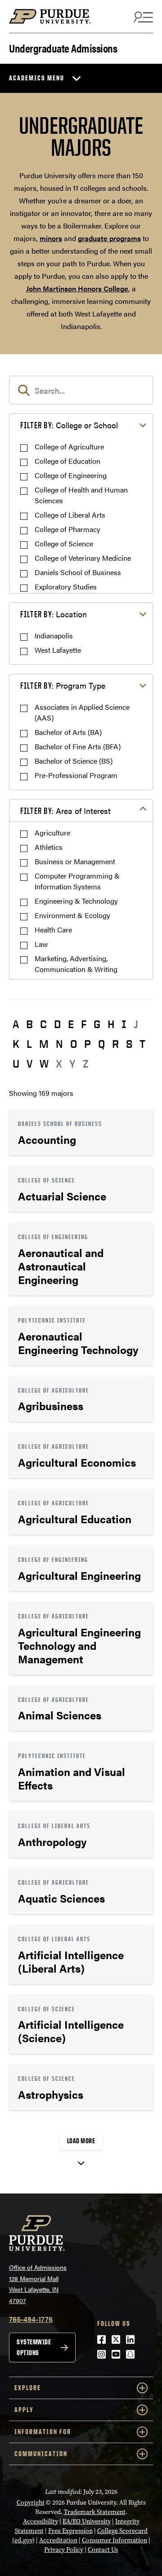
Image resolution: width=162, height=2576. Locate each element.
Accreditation (58, 2540)
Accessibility (40, 2521)
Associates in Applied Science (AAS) (82, 712)
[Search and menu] (142, 17)
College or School (69, 425)
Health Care (53, 930)
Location (54, 614)
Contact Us (103, 2550)
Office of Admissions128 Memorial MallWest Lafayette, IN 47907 (38, 2284)
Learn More (81, 1132)
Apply (24, 2410)
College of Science (64, 543)
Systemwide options (34, 2347)
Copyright (31, 2503)
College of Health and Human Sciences (81, 495)
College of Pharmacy (67, 529)
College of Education (67, 461)
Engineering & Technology (76, 901)
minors (51, 238)
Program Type (63, 685)
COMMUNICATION (41, 2454)
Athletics (49, 847)
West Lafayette (58, 650)
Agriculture (52, 833)
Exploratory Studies (66, 587)
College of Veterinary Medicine (83, 558)
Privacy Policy (64, 2550)
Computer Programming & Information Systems (77, 881)
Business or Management (75, 861)
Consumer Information (115, 2540)
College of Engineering (71, 475)
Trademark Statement (95, 2512)
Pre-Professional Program (76, 775)
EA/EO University (87, 2521)
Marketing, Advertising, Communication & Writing (76, 964)
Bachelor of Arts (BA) (68, 732)
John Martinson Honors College (77, 288)
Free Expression (70, 2531)
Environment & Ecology (72, 915)
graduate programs (109, 238)
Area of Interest (65, 811)
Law (41, 944)
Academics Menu (37, 78)
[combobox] (81, 390)
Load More (81, 2141)
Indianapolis (54, 635)
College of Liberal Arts (70, 515)
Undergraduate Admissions (63, 47)
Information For (43, 2432)
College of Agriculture (69, 446)
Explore (28, 2388)
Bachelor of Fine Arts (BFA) (78, 746)
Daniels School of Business (78, 572)
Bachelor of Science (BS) (74, 761)
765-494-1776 (31, 2319)
